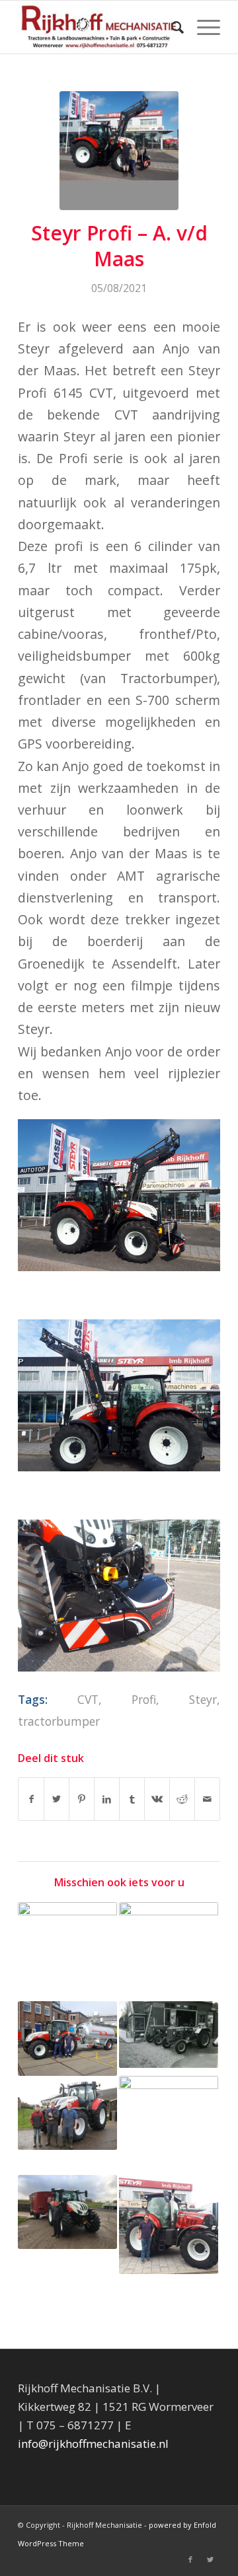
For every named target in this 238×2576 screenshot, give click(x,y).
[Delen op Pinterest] (82, 1799)
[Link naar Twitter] (210, 2559)
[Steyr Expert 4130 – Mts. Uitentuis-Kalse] (67, 2212)
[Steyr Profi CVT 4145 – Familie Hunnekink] (67, 2113)
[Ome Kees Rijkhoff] (169, 2035)
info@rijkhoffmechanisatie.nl (93, 2444)
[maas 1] (119, 151)
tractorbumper (59, 1721)
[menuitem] (171, 27)
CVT (88, 1699)
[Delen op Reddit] (182, 1799)
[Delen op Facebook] (31, 1799)
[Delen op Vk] (157, 1799)
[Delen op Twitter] (57, 1799)
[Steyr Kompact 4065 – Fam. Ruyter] (67, 1952)
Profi (144, 1699)
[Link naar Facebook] (190, 2559)
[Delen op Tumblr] (132, 1799)
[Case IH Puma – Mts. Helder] (169, 2225)
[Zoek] (171, 27)
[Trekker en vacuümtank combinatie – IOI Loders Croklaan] (67, 2039)
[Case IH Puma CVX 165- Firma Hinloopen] (169, 2125)
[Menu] (202, 27)
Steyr (203, 1699)
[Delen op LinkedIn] (107, 1799)
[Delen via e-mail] (207, 1799)
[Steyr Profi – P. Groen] (169, 1952)
